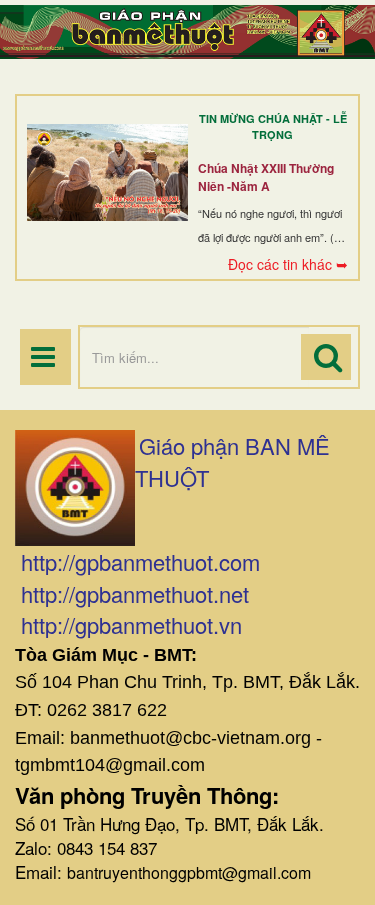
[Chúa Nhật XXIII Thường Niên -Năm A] (107, 172)
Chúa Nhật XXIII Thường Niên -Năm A (266, 177)
